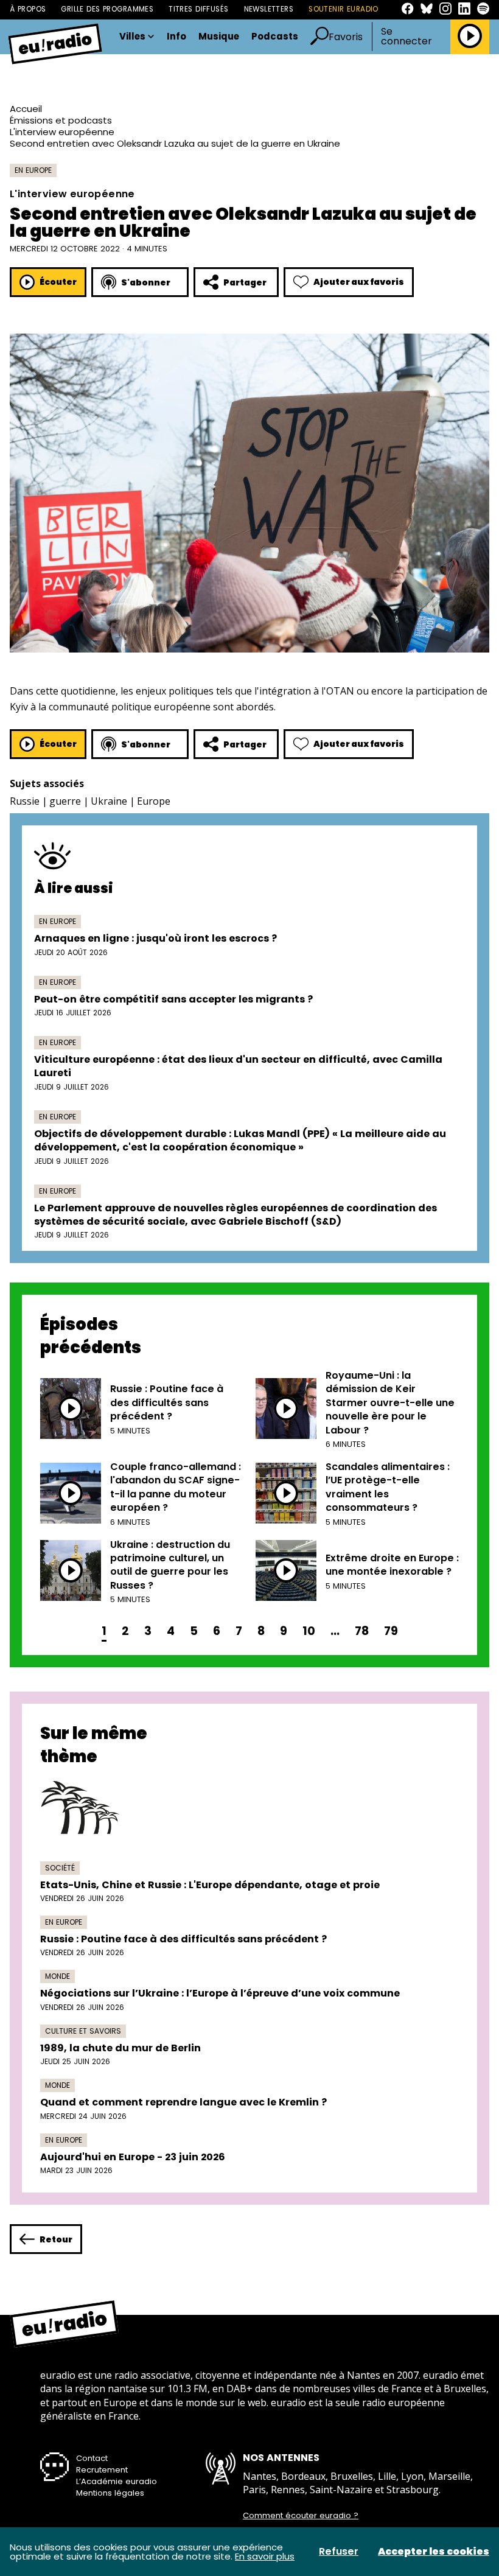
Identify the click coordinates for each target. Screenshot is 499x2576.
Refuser (339, 2552)
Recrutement (102, 2470)
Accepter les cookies (434, 2552)
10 (309, 1631)
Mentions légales (110, 2493)
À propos (28, 9)
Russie (25, 801)
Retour (56, 2239)
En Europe (33, 170)
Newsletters (269, 9)
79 (391, 1631)
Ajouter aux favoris (359, 282)
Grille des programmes (107, 9)
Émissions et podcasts (61, 120)
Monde (58, 1976)
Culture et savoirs (83, 2031)
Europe (154, 801)
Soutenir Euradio (344, 9)
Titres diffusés (198, 9)
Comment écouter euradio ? (301, 2516)
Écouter (58, 282)
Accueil (26, 109)
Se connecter (407, 37)
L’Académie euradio (117, 2481)
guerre (65, 801)
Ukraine (109, 801)
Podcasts (275, 37)
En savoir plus (265, 2556)
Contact (92, 2458)
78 (362, 1631)
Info (176, 37)
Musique (219, 37)
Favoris (346, 37)
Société (60, 1868)
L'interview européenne (62, 132)
